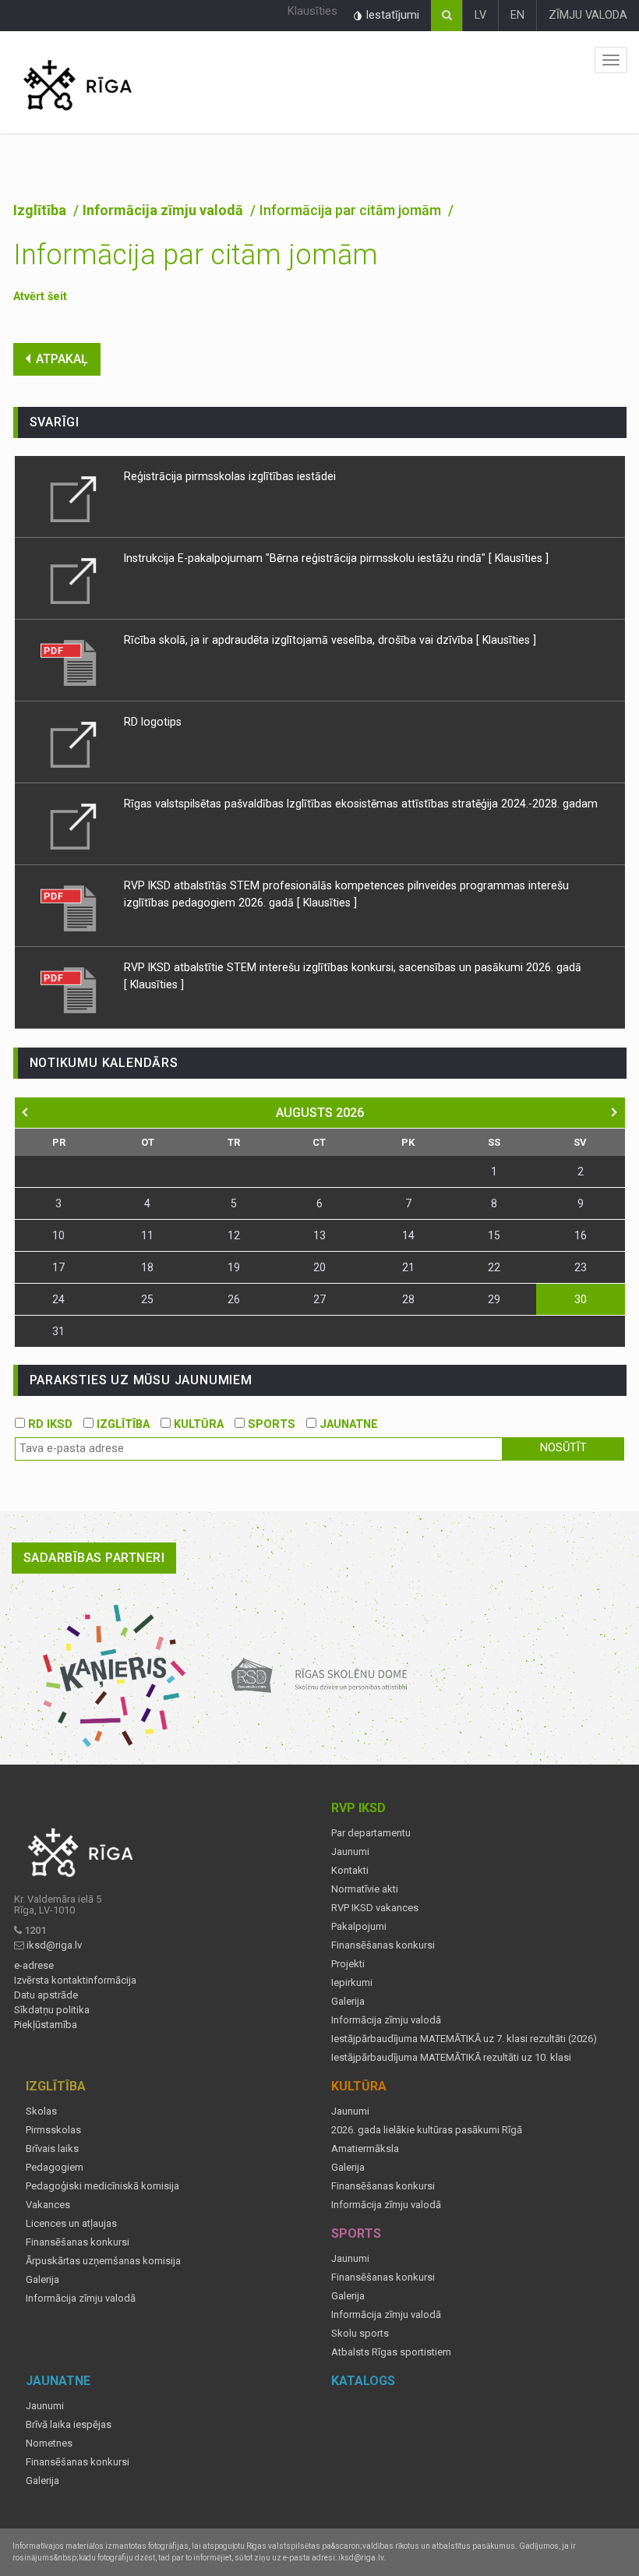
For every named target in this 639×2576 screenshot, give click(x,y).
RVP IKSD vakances (375, 1908)
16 (581, 1235)
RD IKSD (49, 1424)
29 (494, 1299)
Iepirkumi (352, 1983)
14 (408, 1235)
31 (58, 1331)
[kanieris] (114, 1675)
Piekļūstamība (46, 2025)
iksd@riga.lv (54, 1945)
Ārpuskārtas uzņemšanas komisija (103, 2261)
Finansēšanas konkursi (383, 1945)
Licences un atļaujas (71, 2224)
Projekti (348, 1964)
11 (147, 1235)
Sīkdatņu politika (52, 2010)
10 (58, 1235)
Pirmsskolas (53, 2130)
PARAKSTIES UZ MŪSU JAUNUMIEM (141, 1380)
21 (408, 1267)
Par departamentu (371, 1833)
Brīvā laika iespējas (69, 2425)
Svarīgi (55, 422)
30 (581, 1299)
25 (147, 1299)
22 (494, 1267)
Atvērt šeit (40, 297)
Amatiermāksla (365, 2149)
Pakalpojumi (359, 1927)
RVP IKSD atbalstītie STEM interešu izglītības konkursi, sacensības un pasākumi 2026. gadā (353, 967)
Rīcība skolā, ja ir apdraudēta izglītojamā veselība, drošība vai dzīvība (300, 640)
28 (408, 1299)
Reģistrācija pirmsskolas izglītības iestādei (230, 476)
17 (58, 1267)
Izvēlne (611, 60)
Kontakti (350, 1871)
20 (319, 1267)
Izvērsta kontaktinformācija (75, 1981)
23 (581, 1267)
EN (517, 15)
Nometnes (49, 2443)
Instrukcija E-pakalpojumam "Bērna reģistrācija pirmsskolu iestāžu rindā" (305, 558)
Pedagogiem (55, 2168)
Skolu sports (360, 2334)
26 (234, 1299)
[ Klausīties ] (519, 558)
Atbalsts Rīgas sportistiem (391, 2352)
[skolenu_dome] (320, 1675)
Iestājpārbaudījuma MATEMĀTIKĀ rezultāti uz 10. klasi (451, 2058)
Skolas (41, 2111)
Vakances (48, 2205)
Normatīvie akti (365, 1889)
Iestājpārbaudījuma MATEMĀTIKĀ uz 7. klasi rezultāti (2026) (464, 2039)
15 (494, 1235)
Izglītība (41, 210)
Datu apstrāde (46, 1995)
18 (147, 1267)
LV (480, 15)
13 (319, 1235)
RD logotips (153, 722)
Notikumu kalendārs (104, 1063)
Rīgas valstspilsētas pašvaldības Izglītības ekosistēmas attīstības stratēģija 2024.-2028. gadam (361, 804)
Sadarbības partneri (94, 1558)
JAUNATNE (347, 1424)
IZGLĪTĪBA (122, 1424)
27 (319, 1299)
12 (234, 1235)
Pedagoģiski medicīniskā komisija (102, 2186)
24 (58, 1299)
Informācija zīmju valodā (164, 210)
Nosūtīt (563, 1448)
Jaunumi (350, 1852)
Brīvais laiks (52, 2149)
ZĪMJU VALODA (588, 15)
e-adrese (34, 1966)
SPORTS (270, 1424)
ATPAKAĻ (62, 359)
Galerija (348, 2002)
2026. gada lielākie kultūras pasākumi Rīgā (427, 2130)
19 (234, 1267)
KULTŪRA (197, 1424)
